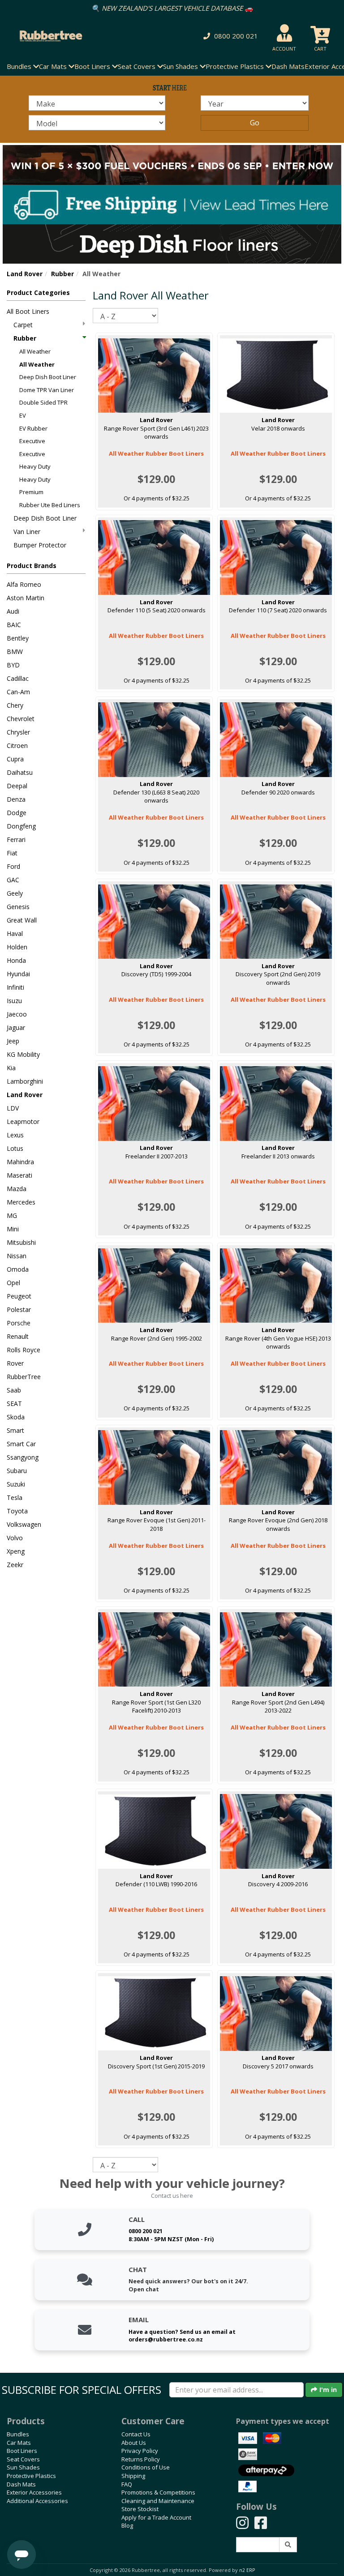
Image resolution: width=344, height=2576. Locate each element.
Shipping (133, 2476)
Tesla (15, 1497)
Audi (13, 611)
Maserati (19, 1175)
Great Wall (22, 920)
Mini (13, 1229)
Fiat (12, 853)
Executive (32, 441)
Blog (127, 2525)
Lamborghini (25, 1081)
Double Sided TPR (43, 402)
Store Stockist (140, 2509)
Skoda (16, 1417)
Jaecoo (17, 1014)
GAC (13, 880)
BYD (13, 665)
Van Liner (27, 532)
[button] (229, 36)
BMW (15, 651)
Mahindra (20, 1162)
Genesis (18, 907)
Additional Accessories (37, 2501)
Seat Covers (23, 2459)
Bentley (18, 638)
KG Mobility (23, 1054)
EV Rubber (33, 428)
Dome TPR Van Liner (47, 390)
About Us (134, 2443)
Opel (13, 1283)
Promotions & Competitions (158, 2492)
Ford (13, 866)
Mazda (17, 1189)
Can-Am (18, 692)
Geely (15, 893)
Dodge (17, 813)
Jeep (13, 1041)
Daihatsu (20, 772)
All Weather (35, 351)
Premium (31, 492)
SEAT (14, 1403)
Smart (15, 1430)
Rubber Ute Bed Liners (50, 505)
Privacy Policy (140, 2451)
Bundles (18, 2434)
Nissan (17, 1256)
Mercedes (21, 1202)
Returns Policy (141, 2459)
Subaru (17, 1471)
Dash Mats (288, 66)
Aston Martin (26, 598)
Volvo (15, 1538)
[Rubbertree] (79, 36)
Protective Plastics (31, 2476)
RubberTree (24, 1377)
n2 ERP (247, 2570)
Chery (15, 705)
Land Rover (25, 274)
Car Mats (19, 2443)
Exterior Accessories (34, 2492)
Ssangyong (23, 1457)
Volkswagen (24, 1524)
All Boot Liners (28, 311)
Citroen (17, 745)
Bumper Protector (40, 545)
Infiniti (15, 987)
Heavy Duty (35, 466)
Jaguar (16, 1027)
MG (12, 1215)
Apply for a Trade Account (156, 2517)
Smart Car (21, 1444)
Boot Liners (22, 2451)
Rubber (62, 274)
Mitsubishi (21, 1242)
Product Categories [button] (38, 293)
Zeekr (15, 1565)
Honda (16, 960)
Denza (16, 799)
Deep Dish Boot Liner (48, 377)
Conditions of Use (146, 2467)
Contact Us (136, 2434)
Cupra (15, 759)
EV (23, 415)
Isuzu (14, 1001)
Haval (15, 933)
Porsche (19, 1323)
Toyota (17, 1511)
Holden (17, 947)
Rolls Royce (24, 1350)
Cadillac (18, 678)
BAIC (14, 625)
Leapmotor (23, 1121)
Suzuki (16, 1484)
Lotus (15, 1148)
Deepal (17, 786)
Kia (11, 1068)
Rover (15, 1363)
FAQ (127, 2484)
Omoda (18, 1269)
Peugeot (19, 1296)
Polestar (19, 1309)
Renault (18, 1336)
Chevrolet (21, 719)
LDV (13, 1108)
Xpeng (16, 1551)
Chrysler (18, 732)
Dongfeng (21, 826)
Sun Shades (23, 2467)
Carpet (23, 325)
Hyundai (18, 974)
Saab (14, 1390)
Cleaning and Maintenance (158, 2501)
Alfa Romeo (24, 584)
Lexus (15, 1135)
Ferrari (16, 839)
